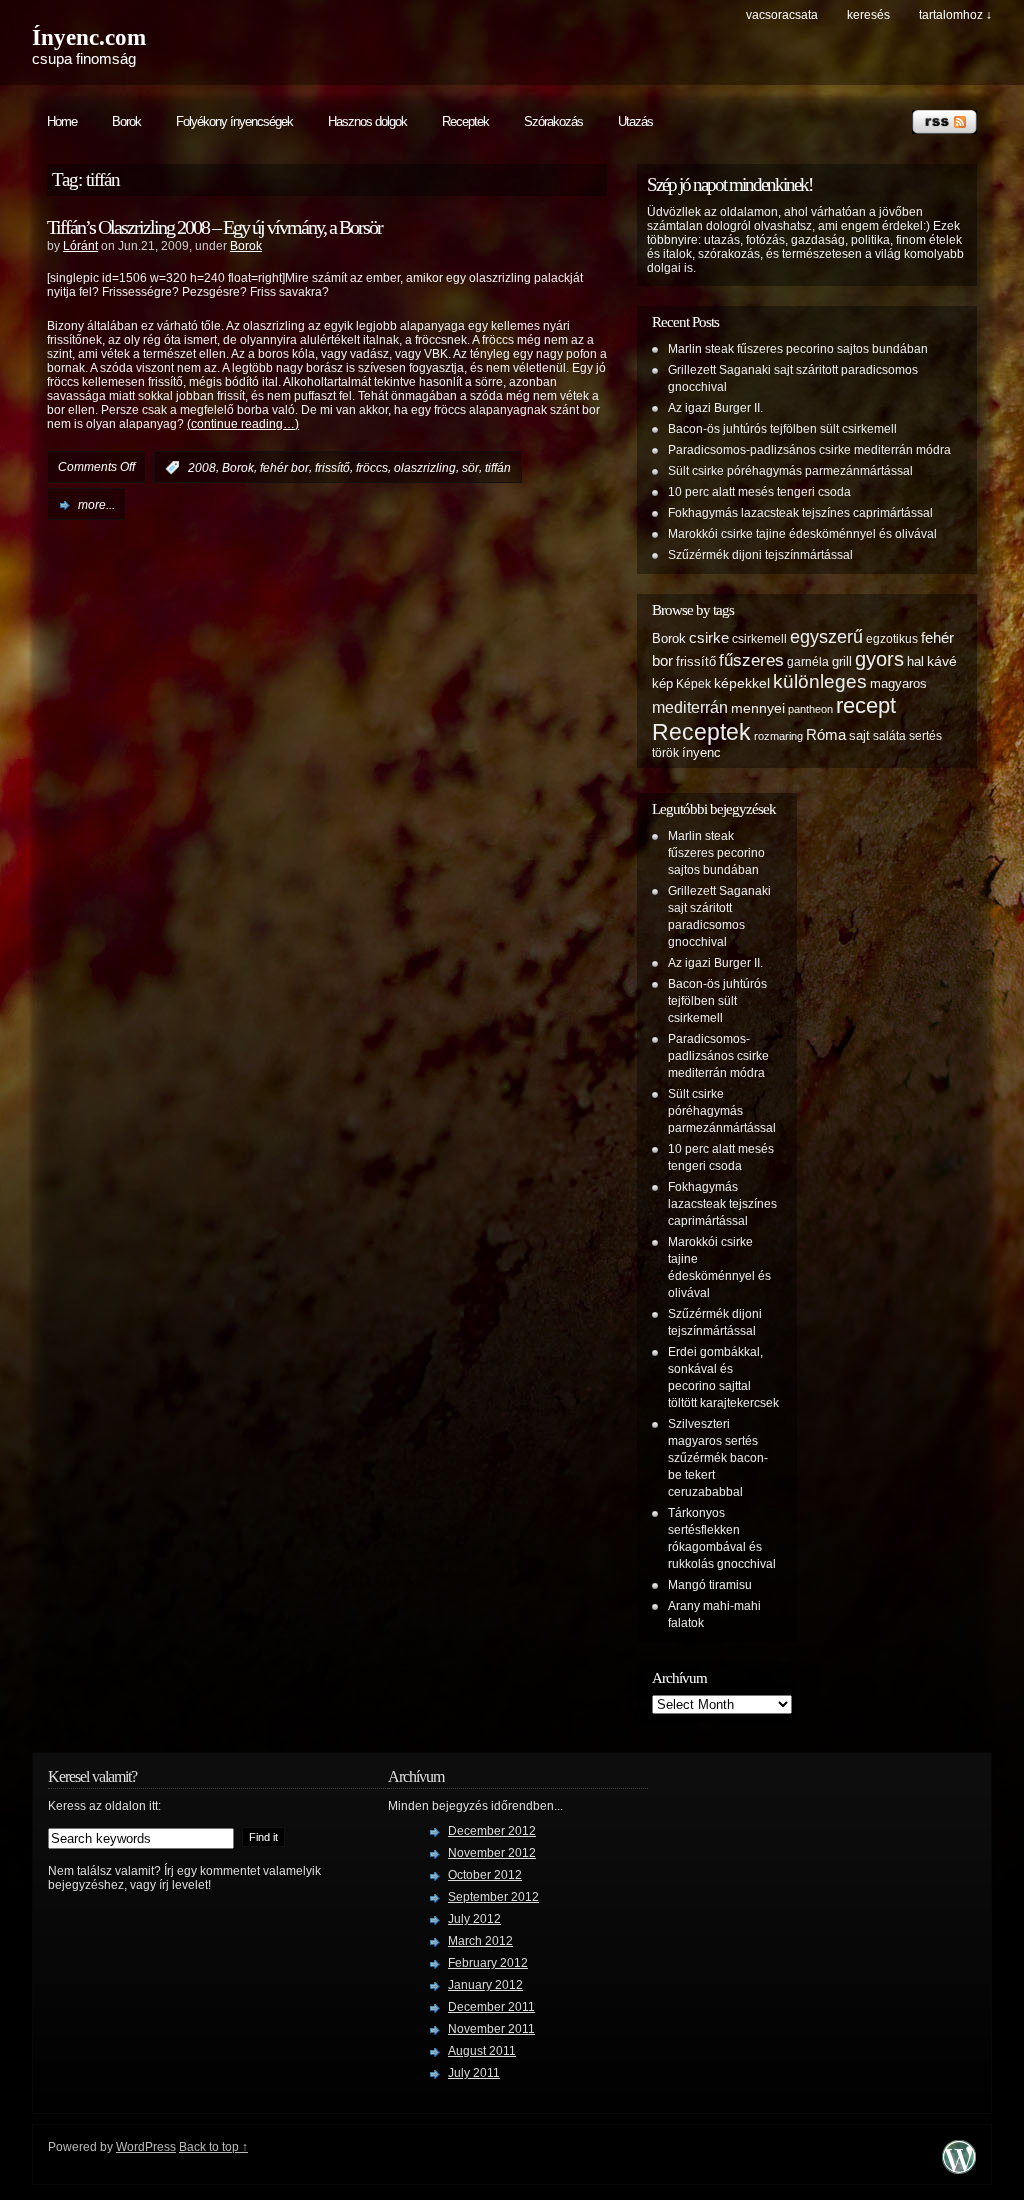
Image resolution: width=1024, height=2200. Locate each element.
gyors (879, 659)
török (665, 752)
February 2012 (488, 1963)
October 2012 (485, 1875)
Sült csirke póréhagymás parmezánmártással (790, 471)
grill (842, 662)
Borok (126, 121)
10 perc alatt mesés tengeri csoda (759, 492)
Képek (693, 683)
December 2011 (491, 2007)
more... (96, 505)
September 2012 (493, 1897)
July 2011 (474, 2073)
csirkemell (759, 638)
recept (866, 705)
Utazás (635, 121)
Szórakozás (553, 121)
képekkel (742, 683)
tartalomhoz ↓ (955, 15)
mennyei (758, 708)
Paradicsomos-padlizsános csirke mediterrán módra (809, 450)
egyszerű (826, 637)
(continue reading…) (243, 424)
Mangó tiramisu (710, 1585)
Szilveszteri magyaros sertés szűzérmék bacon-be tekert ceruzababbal (718, 1458)
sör (470, 468)
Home (62, 121)
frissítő (332, 468)
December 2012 (492, 1831)
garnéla (808, 661)
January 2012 (485, 1985)
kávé (942, 661)
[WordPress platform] (959, 2168)
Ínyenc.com (89, 37)
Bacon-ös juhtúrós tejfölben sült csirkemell (782, 429)
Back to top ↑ (213, 2147)
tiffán (498, 468)
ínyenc (701, 753)
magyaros (898, 684)
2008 (202, 468)
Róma (826, 734)
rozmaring (778, 736)
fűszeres (751, 660)
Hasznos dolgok (367, 121)
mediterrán (690, 707)
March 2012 (480, 1941)
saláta (889, 735)
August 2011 (482, 2051)
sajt (859, 736)
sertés (925, 735)
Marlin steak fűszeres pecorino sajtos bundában (798, 349)
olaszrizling (425, 468)
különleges (820, 681)
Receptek (465, 121)
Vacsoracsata (782, 15)
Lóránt (80, 246)
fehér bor (284, 468)
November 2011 (491, 2029)
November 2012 (492, 1853)
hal (915, 661)
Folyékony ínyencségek (234, 121)
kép (662, 684)
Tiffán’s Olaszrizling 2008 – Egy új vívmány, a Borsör (214, 227)
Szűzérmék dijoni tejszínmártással (760, 555)
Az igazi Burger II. (715, 408)
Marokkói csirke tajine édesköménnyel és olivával (802, 534)
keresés (868, 15)
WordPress (146, 2147)
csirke (709, 637)
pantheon (810, 709)
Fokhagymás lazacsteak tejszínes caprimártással (800, 513)
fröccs (372, 468)
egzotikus (892, 638)
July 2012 (474, 1919)
